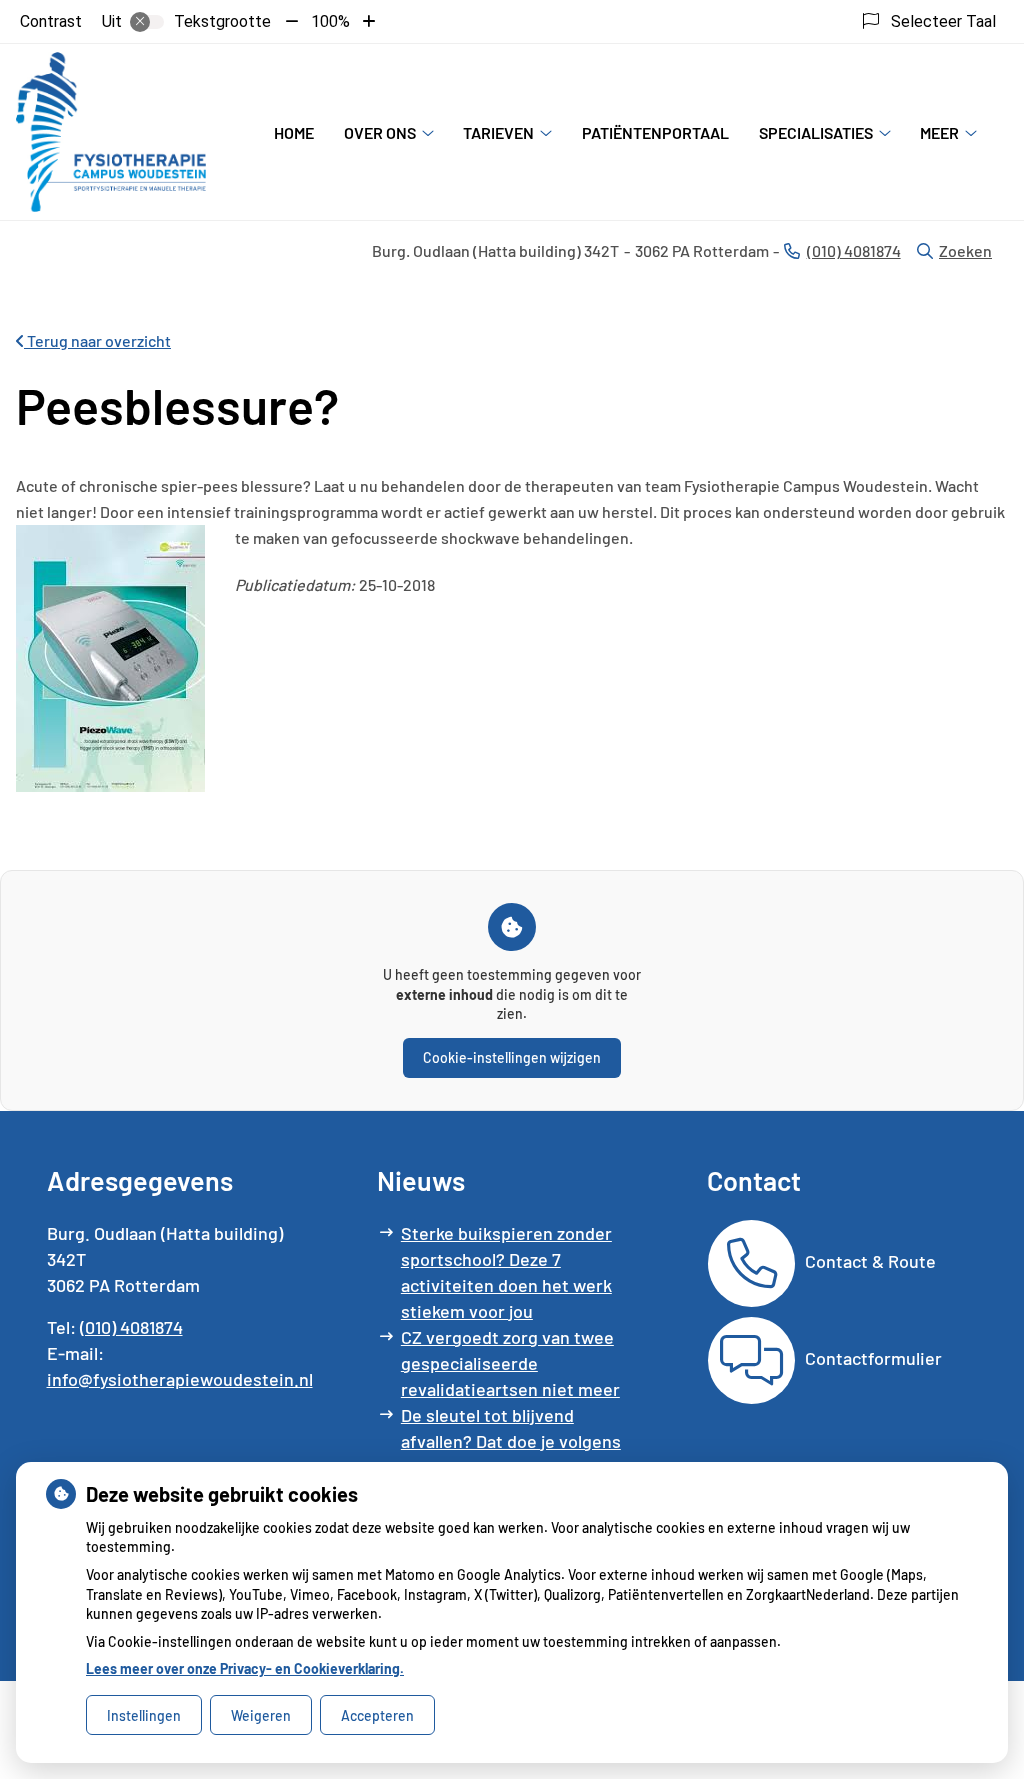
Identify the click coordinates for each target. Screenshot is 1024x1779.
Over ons (380, 132)
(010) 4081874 (131, 1327)
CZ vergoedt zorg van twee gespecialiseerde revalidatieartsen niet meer (510, 1363)
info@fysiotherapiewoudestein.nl (180, 1379)
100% (330, 21)
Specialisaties (816, 132)
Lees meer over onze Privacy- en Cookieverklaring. (245, 1668)
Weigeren (261, 1715)
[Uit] (147, 22)
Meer (939, 132)
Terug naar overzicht (97, 340)
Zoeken (965, 250)
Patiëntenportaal (655, 132)
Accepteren (377, 1715)
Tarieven (498, 132)
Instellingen (144, 1715)
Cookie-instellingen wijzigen (512, 1057)
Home (294, 132)
